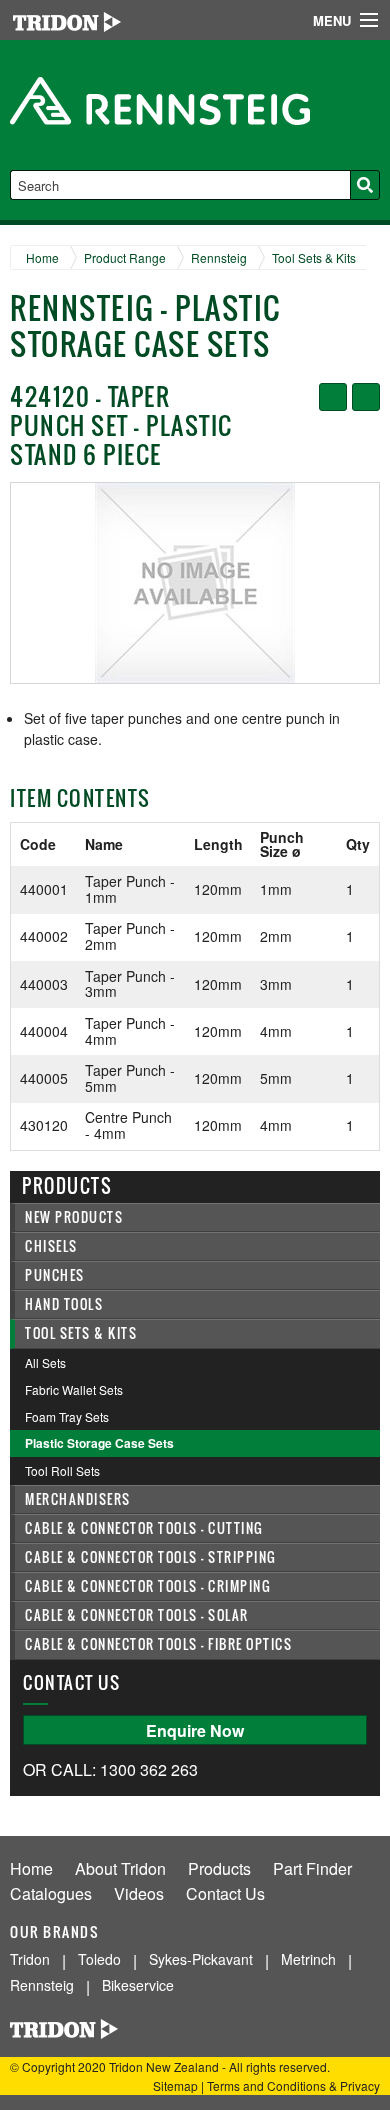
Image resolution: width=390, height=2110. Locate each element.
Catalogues (51, 1893)
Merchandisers (78, 1499)
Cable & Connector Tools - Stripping (151, 1557)
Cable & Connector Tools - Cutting (144, 1528)
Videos (139, 1893)
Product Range (125, 257)
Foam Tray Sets (67, 1416)
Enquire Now (195, 1730)
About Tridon (120, 1868)
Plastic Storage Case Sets (99, 1443)
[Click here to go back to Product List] (333, 397)
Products (219, 1868)
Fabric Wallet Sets (74, 1389)
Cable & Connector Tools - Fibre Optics (158, 1644)
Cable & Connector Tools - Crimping (148, 1586)
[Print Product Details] (366, 397)
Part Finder (312, 1868)
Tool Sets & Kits (314, 257)
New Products (74, 1217)
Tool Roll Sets (62, 1470)
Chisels (51, 1246)
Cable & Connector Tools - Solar (137, 1615)
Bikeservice (138, 1985)
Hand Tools (64, 1304)
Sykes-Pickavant (201, 1959)
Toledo (99, 1959)
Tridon (30, 1959)
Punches (55, 1275)
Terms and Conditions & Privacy (293, 2085)
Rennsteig (219, 257)
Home (42, 257)
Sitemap (175, 2085)
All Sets (45, 1362)
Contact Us (225, 1893)
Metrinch (308, 1959)
